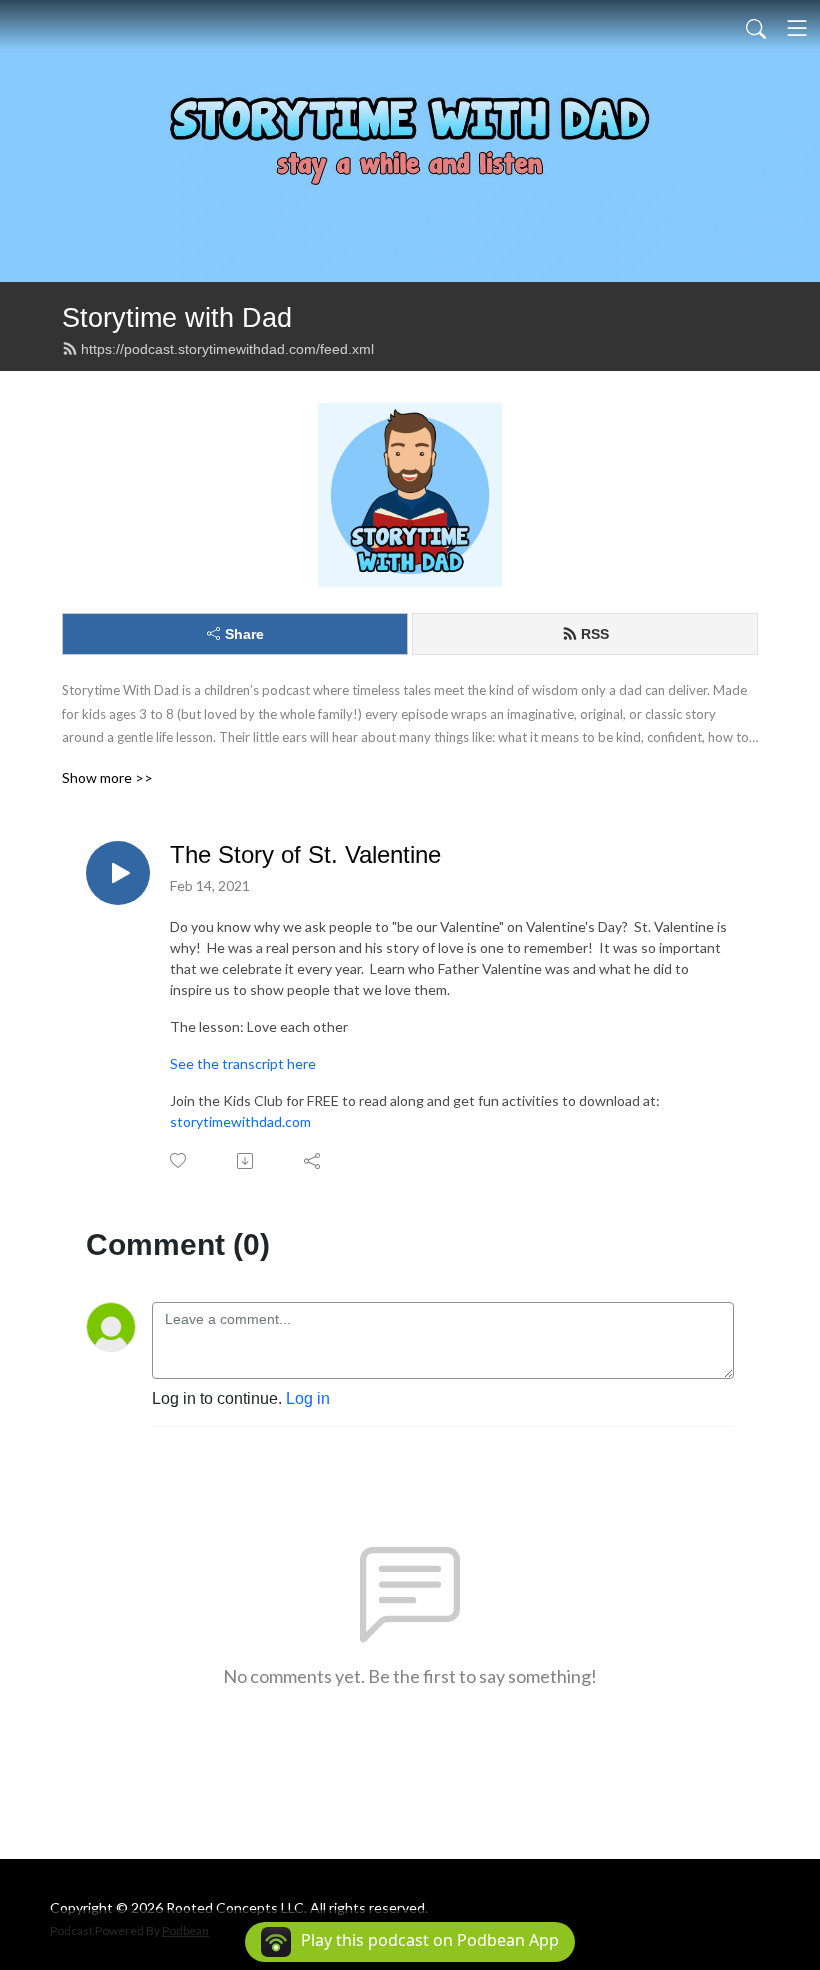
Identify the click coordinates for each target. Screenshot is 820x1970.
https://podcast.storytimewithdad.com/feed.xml (227, 349)
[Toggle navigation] (797, 28)
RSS (595, 634)
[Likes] (179, 1160)
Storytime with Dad (177, 317)
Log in (308, 1398)
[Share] (313, 1161)
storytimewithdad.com (240, 1121)
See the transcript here (243, 1063)
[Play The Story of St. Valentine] (118, 873)
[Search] (756, 28)
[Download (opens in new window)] (246, 1161)
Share (244, 634)
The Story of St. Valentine (305, 854)
